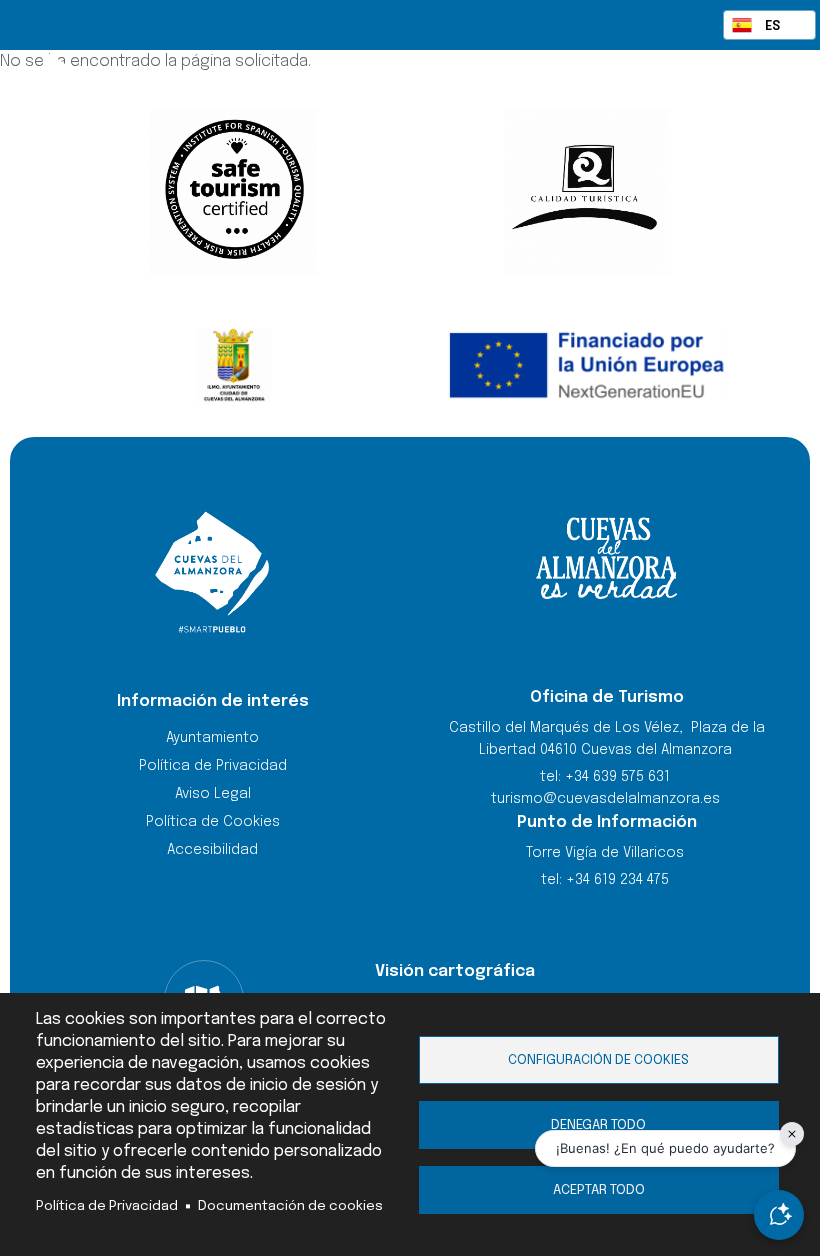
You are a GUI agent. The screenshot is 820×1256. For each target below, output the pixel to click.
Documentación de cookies (290, 1206)
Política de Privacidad (107, 1206)
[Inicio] (328, 100)
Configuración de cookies (598, 1060)
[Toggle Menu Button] (762, 98)
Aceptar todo (599, 1190)
